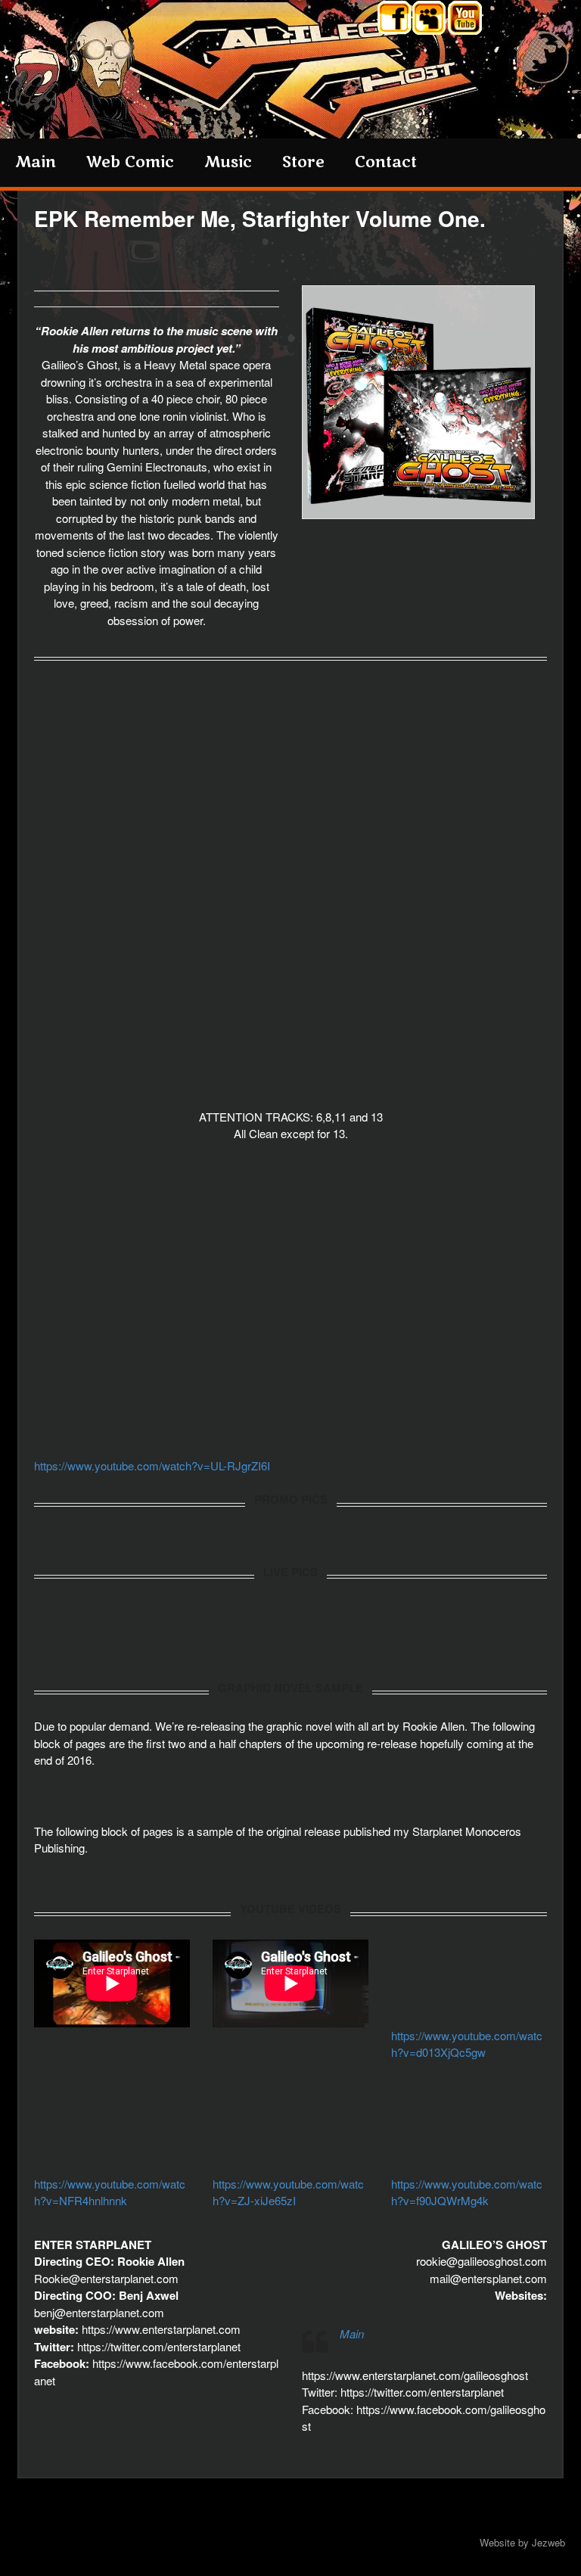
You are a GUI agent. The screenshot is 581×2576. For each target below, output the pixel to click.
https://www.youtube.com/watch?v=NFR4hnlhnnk (110, 2192)
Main (36, 162)
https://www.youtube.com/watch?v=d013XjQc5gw (467, 2044)
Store (303, 162)
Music (228, 162)
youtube (466, 20)
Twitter (395, 20)
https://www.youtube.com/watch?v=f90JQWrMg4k (467, 2192)
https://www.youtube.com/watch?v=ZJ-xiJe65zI (288, 2192)
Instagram (430, 20)
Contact (386, 162)
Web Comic (130, 162)
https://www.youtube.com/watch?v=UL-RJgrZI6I (152, 1465)
